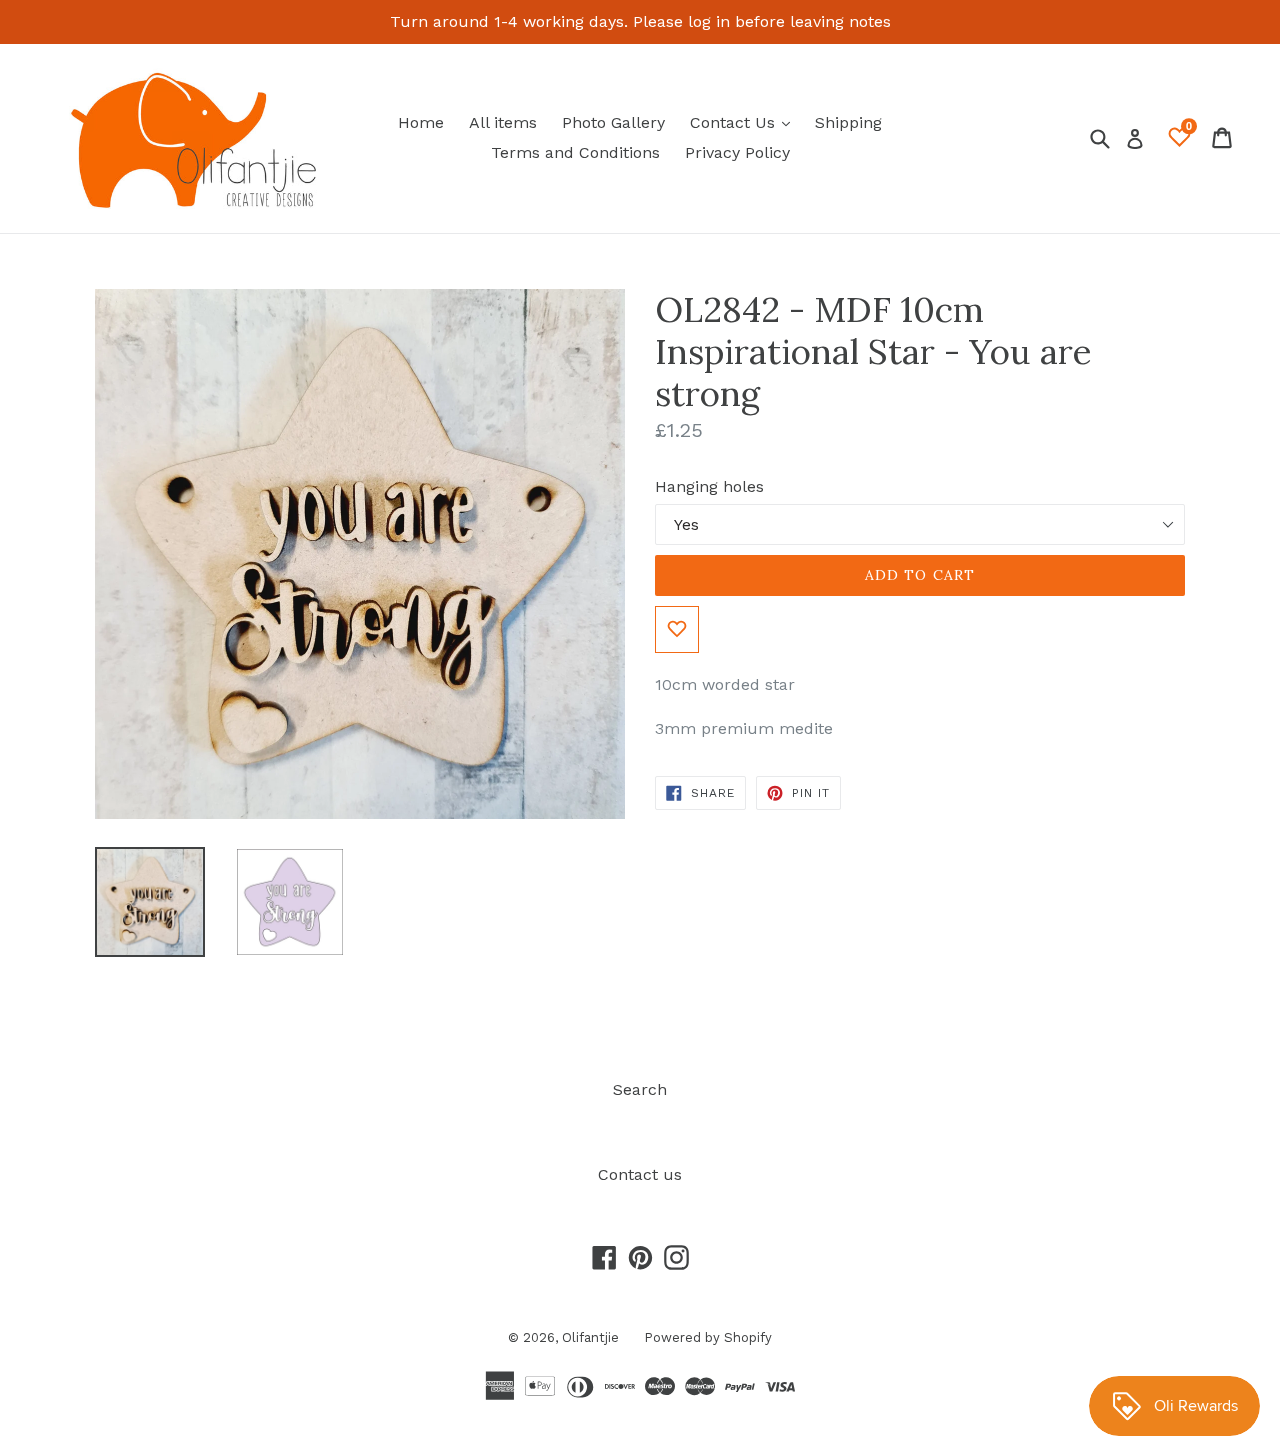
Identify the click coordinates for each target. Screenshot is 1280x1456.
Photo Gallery (613, 122)
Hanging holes (709, 486)
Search (640, 1089)
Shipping (848, 122)
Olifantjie (590, 1337)
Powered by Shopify (708, 1337)
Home (421, 122)
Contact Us (745, 122)
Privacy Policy (737, 152)
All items (503, 122)
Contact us (640, 1174)
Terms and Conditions (575, 152)
